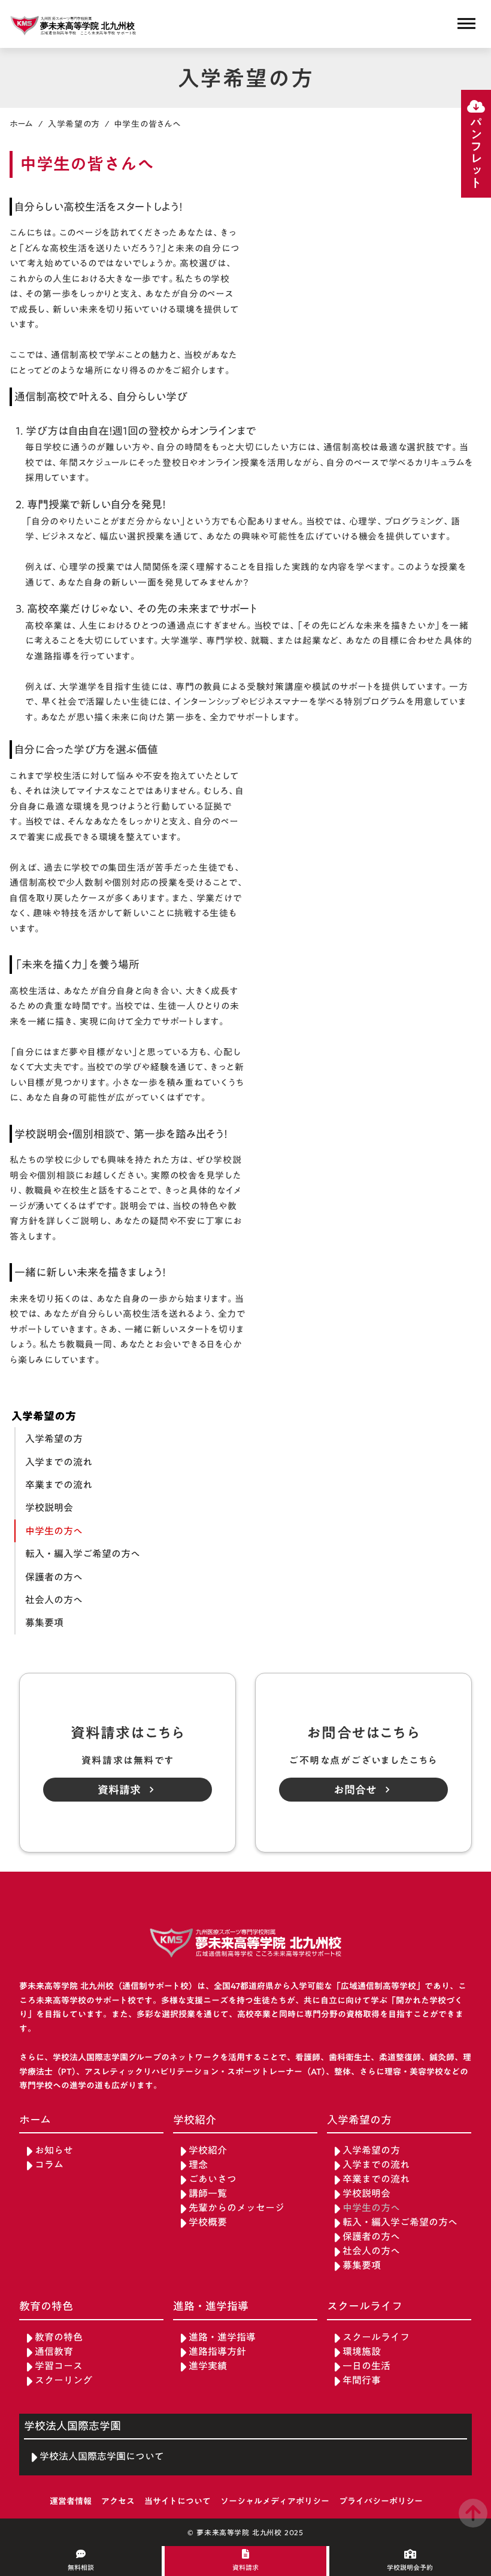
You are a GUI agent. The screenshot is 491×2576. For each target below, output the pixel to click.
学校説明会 (49, 1508)
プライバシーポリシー (381, 2502)
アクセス (118, 2502)
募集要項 (44, 1623)
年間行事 (362, 2380)
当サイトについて (178, 2502)
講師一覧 (208, 2194)
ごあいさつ (213, 2179)
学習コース (59, 2366)
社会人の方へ (54, 1600)
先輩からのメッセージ (237, 2208)
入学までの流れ (59, 1462)
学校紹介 (208, 2150)
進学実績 (208, 2366)
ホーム (22, 124)
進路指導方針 (217, 2352)
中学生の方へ (54, 1531)
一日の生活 (366, 2366)
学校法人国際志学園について (102, 2457)
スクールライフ (376, 2337)
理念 (198, 2165)
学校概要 (208, 2222)
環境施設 (362, 2352)
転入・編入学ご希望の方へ (83, 1554)
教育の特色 (59, 2337)
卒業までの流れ (59, 1485)
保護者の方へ (54, 1577)
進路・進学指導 (222, 2337)
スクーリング (63, 2380)
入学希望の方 (74, 124)
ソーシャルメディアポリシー (275, 2502)
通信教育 (54, 2352)
